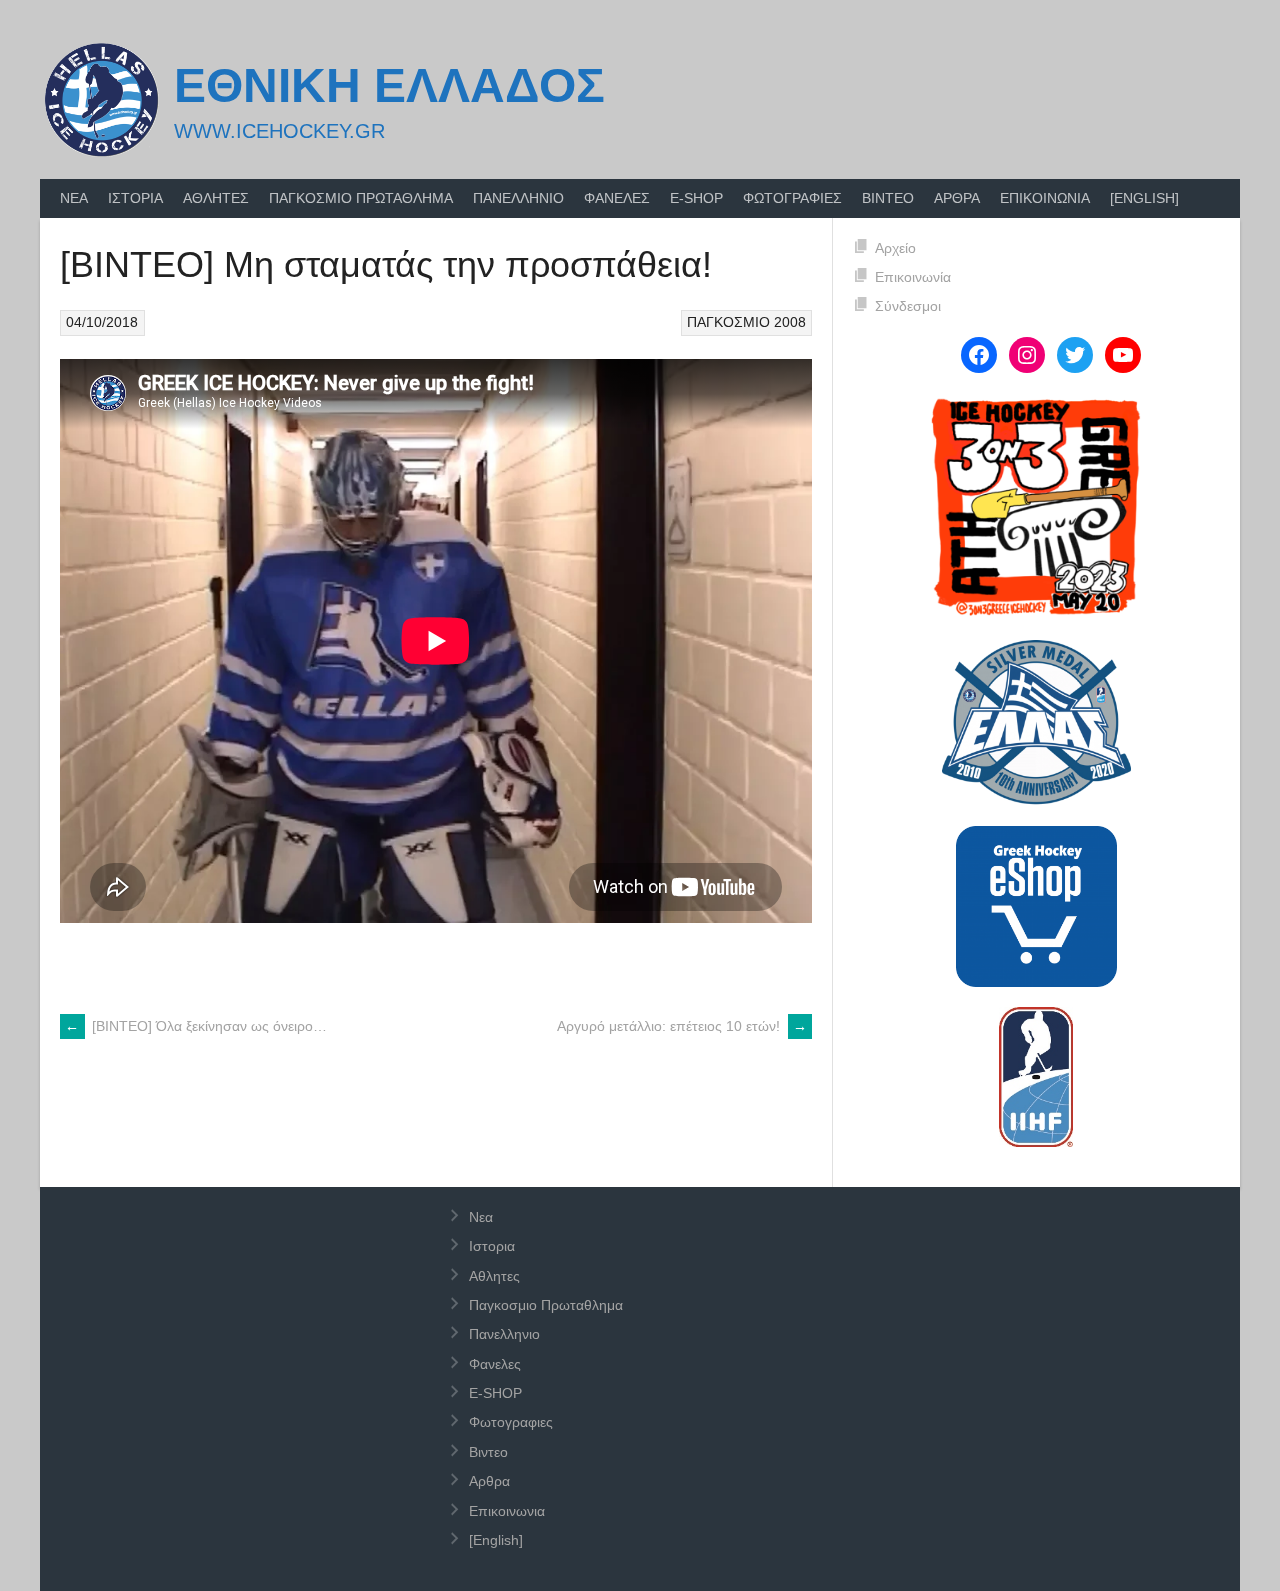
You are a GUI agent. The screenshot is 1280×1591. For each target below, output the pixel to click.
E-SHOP (696, 198)
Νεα (74, 198)
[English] (1144, 198)
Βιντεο (888, 198)
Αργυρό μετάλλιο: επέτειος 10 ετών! (682, 1026)
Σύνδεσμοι (908, 306)
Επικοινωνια (1045, 198)
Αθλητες (216, 198)
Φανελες (617, 198)
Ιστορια (135, 198)
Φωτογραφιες (792, 198)
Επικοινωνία (913, 277)
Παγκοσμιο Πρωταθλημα (361, 198)
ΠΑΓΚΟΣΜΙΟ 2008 (746, 322)
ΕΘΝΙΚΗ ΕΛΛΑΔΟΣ (389, 85)
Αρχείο (895, 248)
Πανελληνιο (518, 198)
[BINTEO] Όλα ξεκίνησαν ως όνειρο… (196, 1026)
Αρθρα (957, 198)
